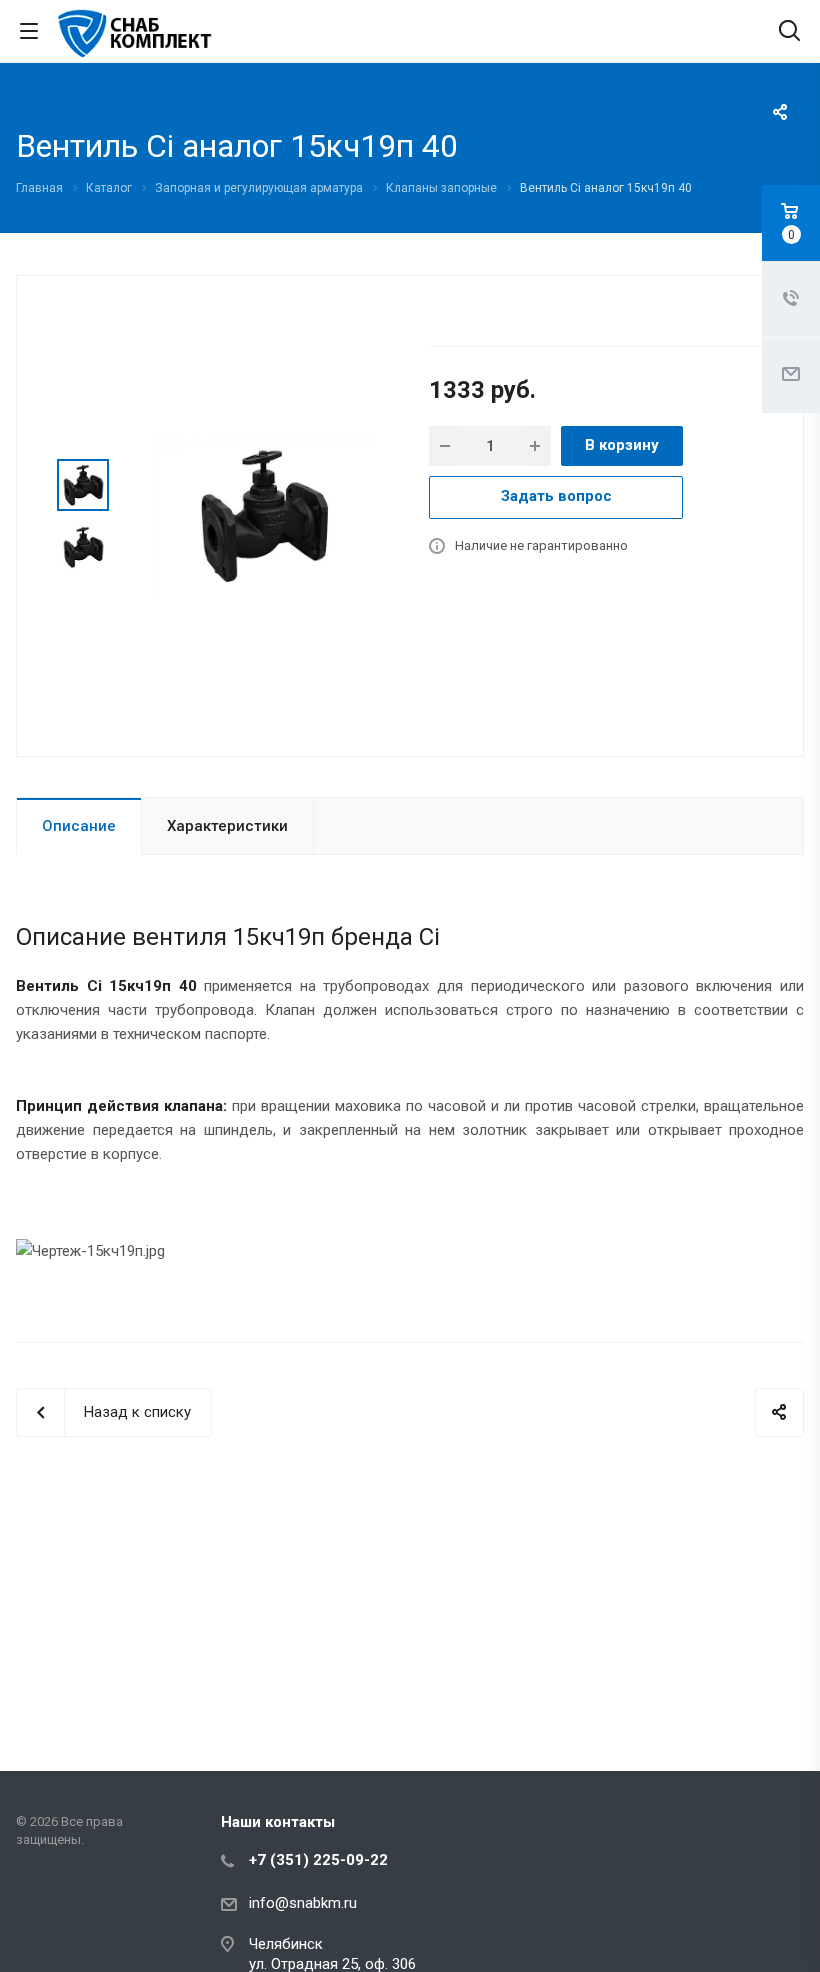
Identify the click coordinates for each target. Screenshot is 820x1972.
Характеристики (227, 826)
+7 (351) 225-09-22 (318, 1860)
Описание (79, 826)
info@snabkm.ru (303, 1903)
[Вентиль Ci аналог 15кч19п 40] (263, 514)
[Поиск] (789, 32)
